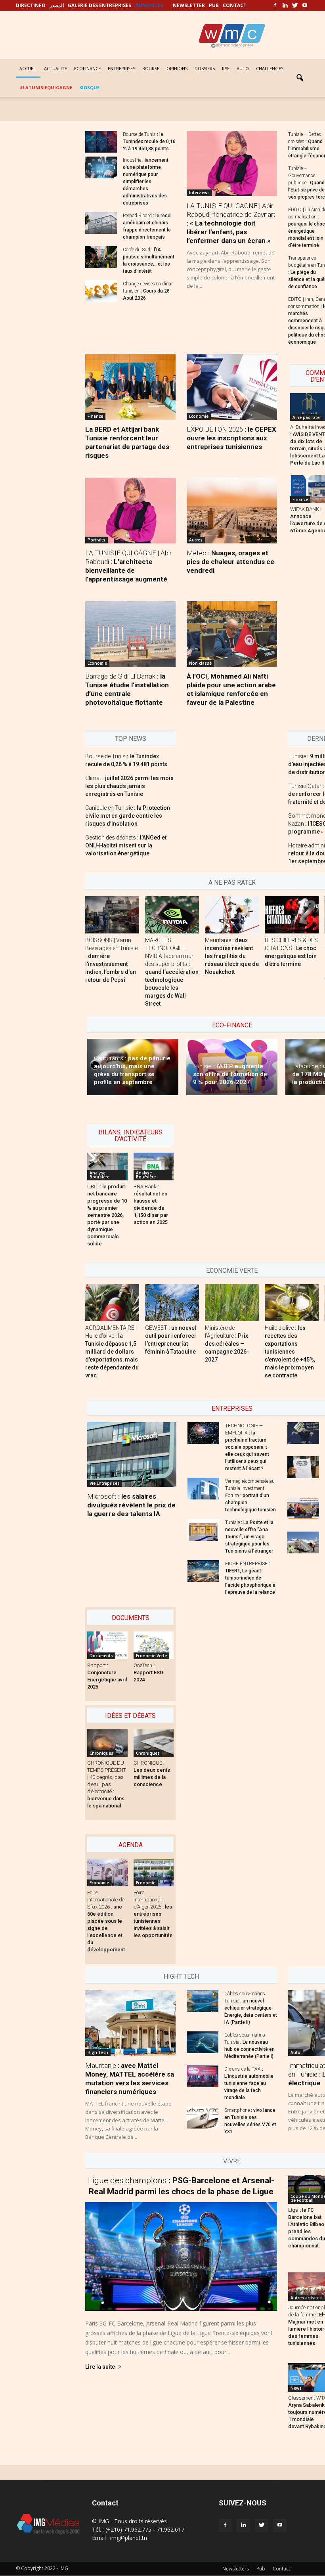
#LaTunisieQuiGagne (46, 87)
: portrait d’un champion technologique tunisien (250, 1495)
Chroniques (101, 1753)
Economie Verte (232, 1271)
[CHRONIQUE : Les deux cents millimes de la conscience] (154, 1743)
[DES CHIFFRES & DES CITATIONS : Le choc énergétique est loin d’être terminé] (292, 915)
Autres (196, 540)
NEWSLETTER (189, 5)
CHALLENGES (270, 68)
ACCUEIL (28, 68)
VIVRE (232, 2161)
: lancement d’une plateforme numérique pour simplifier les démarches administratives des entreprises (146, 182)
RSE (226, 68)
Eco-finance (232, 1025)
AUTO (243, 68)
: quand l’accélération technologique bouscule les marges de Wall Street (172, 972)
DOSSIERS (205, 68)
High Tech (98, 2052)
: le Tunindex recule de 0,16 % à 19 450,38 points (149, 142)
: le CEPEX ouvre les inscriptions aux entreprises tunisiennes (231, 438)
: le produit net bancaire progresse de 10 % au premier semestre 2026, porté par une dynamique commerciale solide (107, 1215)
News (296, 2388)
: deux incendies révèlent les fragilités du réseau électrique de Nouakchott (232, 956)
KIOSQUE (89, 87)
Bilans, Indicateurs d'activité (131, 1136)
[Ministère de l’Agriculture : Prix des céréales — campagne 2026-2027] (232, 1303)
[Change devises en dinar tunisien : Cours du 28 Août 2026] (101, 291)
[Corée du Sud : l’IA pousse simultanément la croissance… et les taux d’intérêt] (101, 257)
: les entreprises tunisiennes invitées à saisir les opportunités (153, 1914)
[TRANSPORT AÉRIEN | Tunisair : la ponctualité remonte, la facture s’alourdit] (303, 1542)
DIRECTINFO (31, 5)
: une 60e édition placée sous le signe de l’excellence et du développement (106, 1921)
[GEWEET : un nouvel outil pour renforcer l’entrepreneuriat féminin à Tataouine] (172, 1303)
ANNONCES (149, 5)
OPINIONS (177, 68)
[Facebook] (275, 6)
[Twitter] (295, 6)
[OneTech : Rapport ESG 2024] (154, 1645)
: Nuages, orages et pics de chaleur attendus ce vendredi (230, 562)
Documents (131, 1618)
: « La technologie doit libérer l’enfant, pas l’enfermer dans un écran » (231, 223)
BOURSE (151, 68)
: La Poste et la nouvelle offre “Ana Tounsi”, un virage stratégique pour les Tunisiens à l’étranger (249, 1537)
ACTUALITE (55, 68)
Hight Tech (181, 1976)
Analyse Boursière (99, 1175)
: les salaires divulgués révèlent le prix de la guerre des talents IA (131, 1505)
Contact (281, 2569)
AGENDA (131, 1845)
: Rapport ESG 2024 (148, 1672)
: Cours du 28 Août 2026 (148, 291)
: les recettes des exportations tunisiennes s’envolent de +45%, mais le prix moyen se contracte (290, 1352)
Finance (95, 416)
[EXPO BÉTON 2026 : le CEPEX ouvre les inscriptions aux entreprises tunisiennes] (232, 387)
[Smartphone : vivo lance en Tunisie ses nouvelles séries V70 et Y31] (203, 2118)
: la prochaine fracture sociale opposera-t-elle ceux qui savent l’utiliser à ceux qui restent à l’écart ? (247, 1447)
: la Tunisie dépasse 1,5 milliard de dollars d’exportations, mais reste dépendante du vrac (112, 1352)
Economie (199, 416)
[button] (300, 78)
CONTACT (235, 5)
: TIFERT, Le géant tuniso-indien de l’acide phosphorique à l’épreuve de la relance (250, 1578)
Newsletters (236, 2569)
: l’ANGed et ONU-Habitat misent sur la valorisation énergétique (126, 845)
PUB (214, 5)
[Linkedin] (285, 6)
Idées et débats (130, 1716)
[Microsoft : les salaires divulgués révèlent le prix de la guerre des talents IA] (132, 1454)
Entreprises (232, 1408)
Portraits (97, 540)
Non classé (200, 663)
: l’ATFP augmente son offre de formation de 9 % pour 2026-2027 (230, 1074)
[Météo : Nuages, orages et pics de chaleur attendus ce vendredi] (232, 510)
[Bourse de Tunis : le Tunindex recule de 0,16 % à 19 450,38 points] (101, 142)
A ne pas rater (307, 417)
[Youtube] (305, 6)
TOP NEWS (131, 739)
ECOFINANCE (87, 68)
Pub (261, 2569)
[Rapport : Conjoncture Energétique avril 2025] (107, 1645)
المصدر (57, 5)
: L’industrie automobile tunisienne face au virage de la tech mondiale (249, 2083)
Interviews (199, 193)
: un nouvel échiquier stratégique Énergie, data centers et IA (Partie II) (251, 2008)
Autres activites (306, 2298)
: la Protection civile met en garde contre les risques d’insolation (128, 816)
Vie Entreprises (105, 1483)
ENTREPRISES (121, 68)
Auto (295, 2052)
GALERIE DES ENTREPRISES (99, 5)
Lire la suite (100, 2367)
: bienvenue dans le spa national (107, 1784)
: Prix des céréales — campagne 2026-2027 (227, 1344)
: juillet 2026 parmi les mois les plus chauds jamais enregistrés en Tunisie (129, 786)
